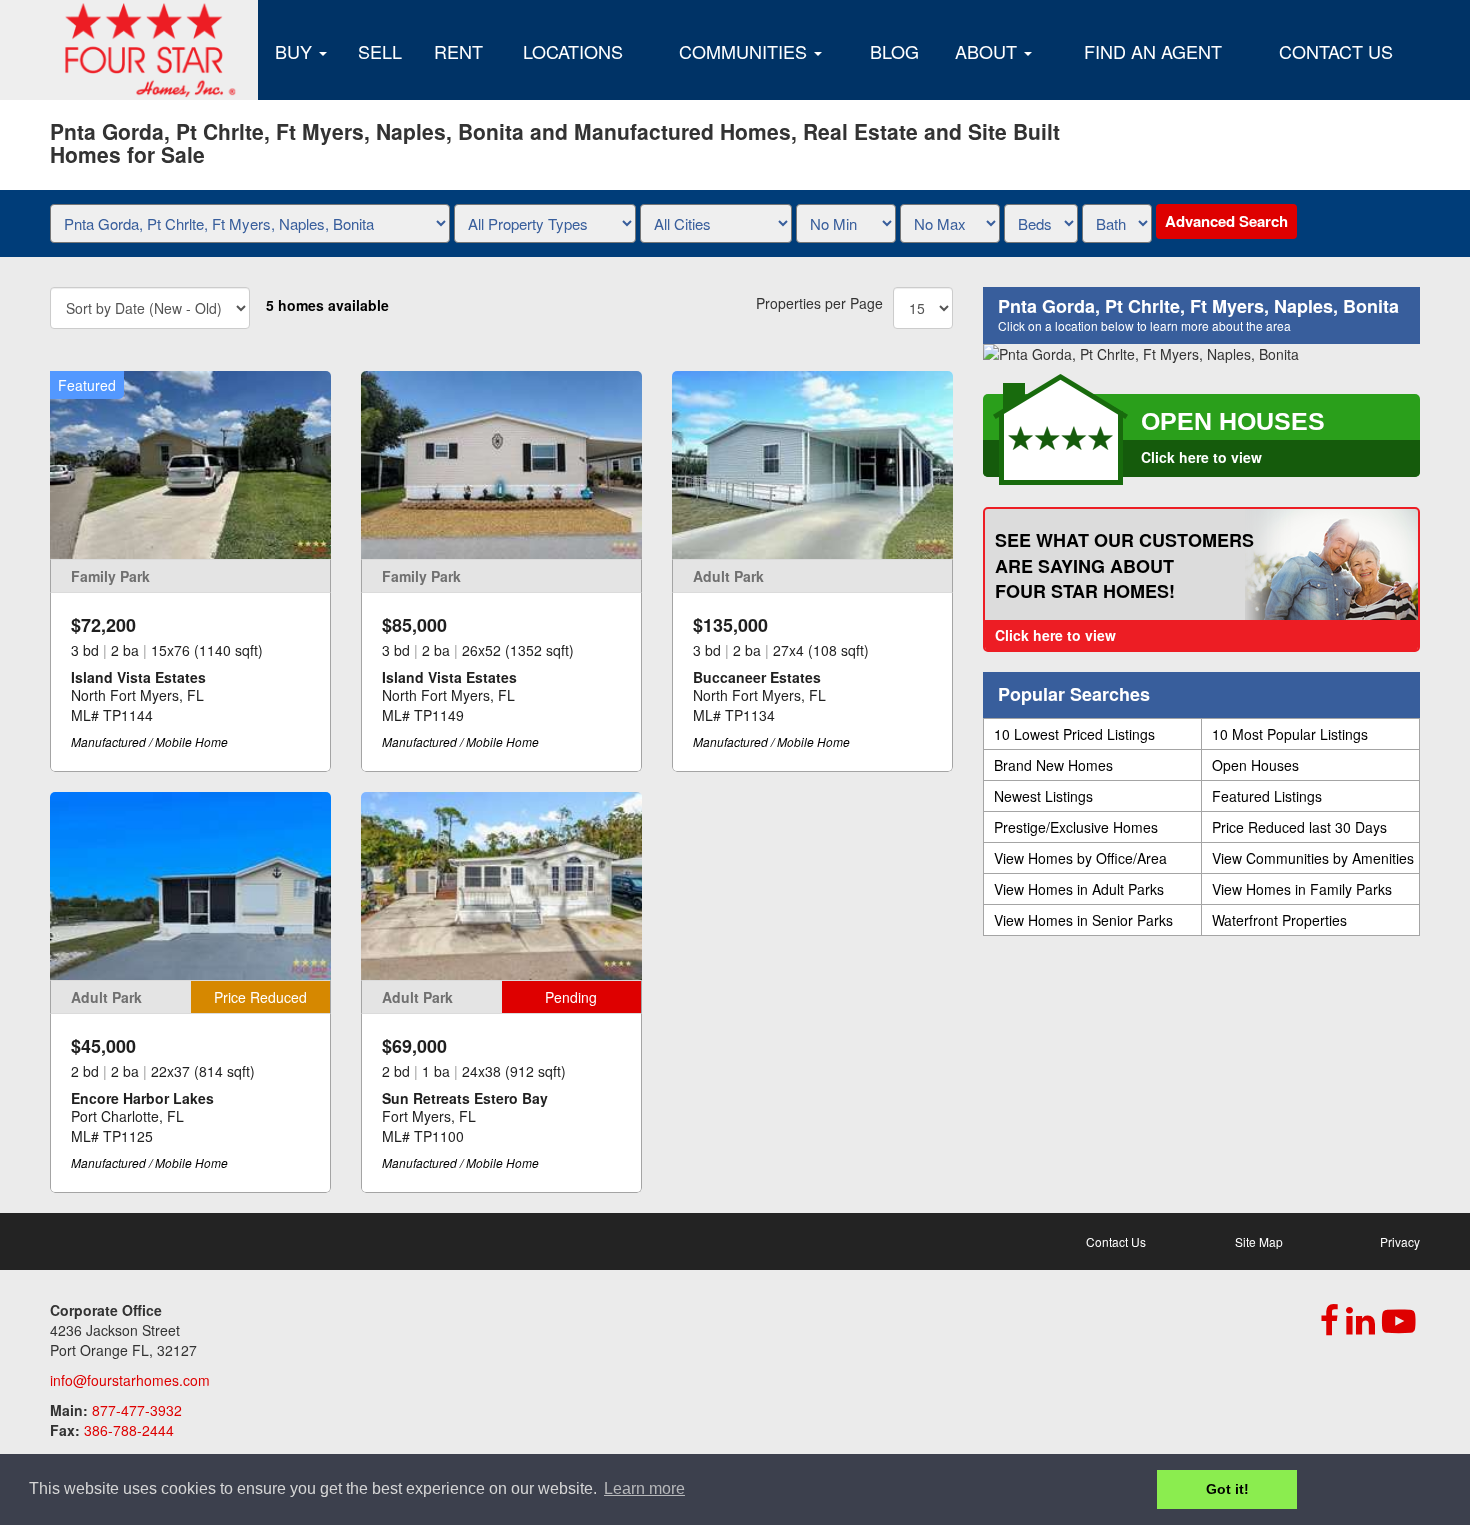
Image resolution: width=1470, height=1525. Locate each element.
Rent (458, 51)
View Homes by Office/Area (1080, 858)
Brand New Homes (1053, 765)
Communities (745, 51)
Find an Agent (1153, 51)
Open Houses (1255, 765)
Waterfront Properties (1279, 920)
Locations (573, 51)
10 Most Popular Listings (1290, 734)
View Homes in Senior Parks (1083, 920)
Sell (380, 51)
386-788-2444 (129, 1430)
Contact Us (1336, 51)
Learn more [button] (644, 1488)
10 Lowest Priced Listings (1074, 734)
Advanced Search (1226, 221)
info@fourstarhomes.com (130, 1380)
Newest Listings (1043, 796)
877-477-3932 (137, 1410)
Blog (894, 51)
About (988, 51)
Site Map (1259, 1241)
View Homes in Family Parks (1302, 889)
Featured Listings (1267, 796)
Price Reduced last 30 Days (1299, 827)
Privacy (1400, 1241)
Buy (296, 51)
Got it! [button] (1227, 1489)
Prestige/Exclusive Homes (1076, 827)
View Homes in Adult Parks (1079, 889)
